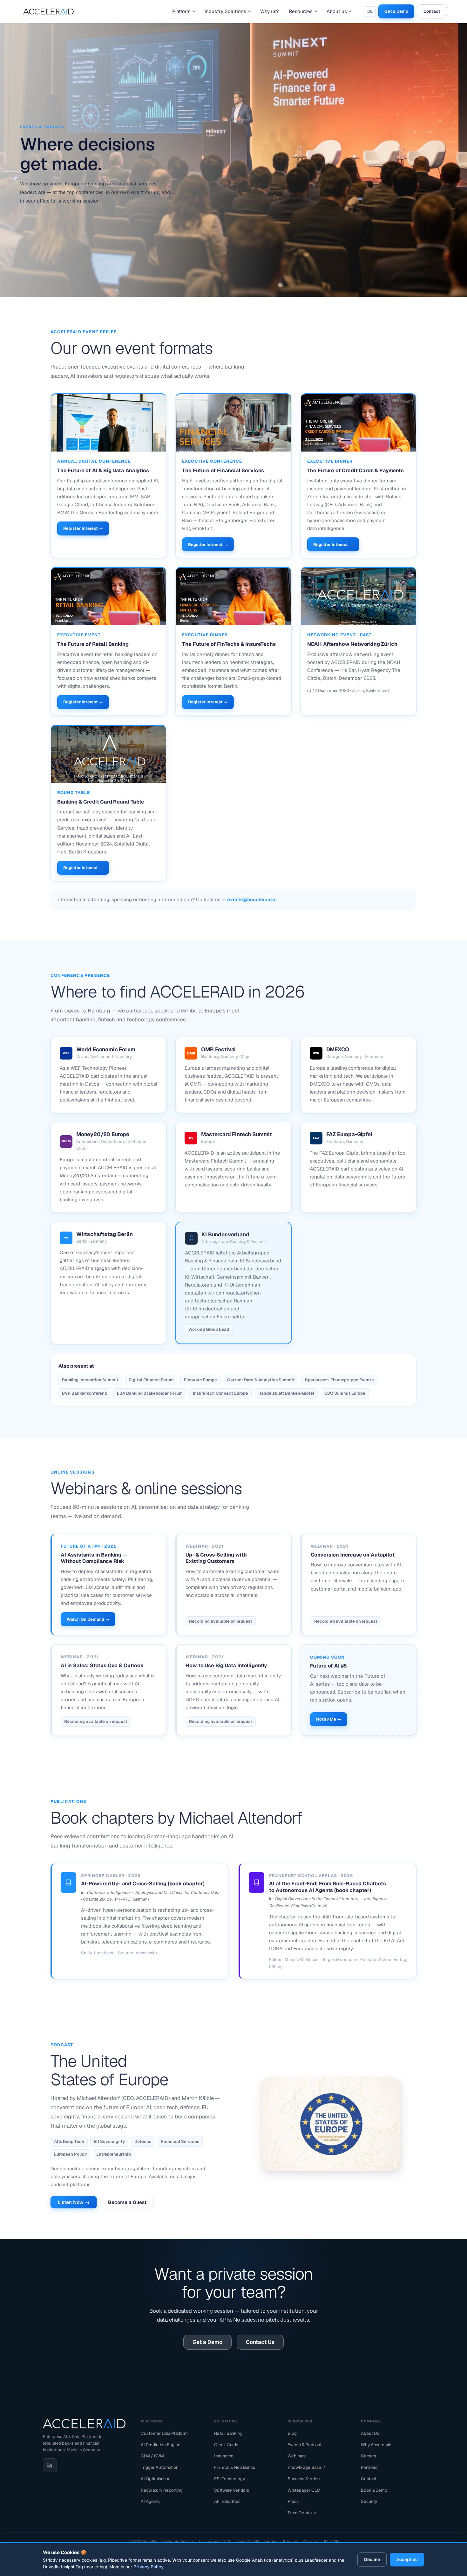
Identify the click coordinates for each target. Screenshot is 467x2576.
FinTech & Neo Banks (235, 2467)
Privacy (290, 2541)
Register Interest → (83, 528)
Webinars (297, 2456)
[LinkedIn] (50, 2465)
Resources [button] (301, 11)
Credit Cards (226, 2445)
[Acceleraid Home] (84, 2424)
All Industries (227, 2501)
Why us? (269, 11)
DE (370, 11)
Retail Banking (228, 2433)
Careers (369, 2456)
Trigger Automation (160, 2467)
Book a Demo (374, 2490)
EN (327, 2541)
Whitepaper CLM (304, 2490)
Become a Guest (127, 2202)
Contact (432, 11)
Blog (292, 2433)
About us (337, 11)
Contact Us (260, 2342)
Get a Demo (396, 11)
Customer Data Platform (164, 2433)
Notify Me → (329, 1719)
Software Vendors (232, 2490)
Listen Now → (74, 2202)
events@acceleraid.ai (252, 899)
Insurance (224, 2456)
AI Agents (150, 2501)
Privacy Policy (149, 2567)
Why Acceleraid (376, 2445)
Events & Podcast (305, 2445)
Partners (369, 2467)
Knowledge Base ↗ (307, 2467)
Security (369, 2501)
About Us (370, 2433)
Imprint (270, 2541)
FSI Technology (230, 2479)
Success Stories (304, 2479)
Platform (181, 11)
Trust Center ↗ (302, 2513)
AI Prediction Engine (161, 2445)
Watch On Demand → (88, 1619)
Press (293, 2501)
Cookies (311, 2541)
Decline (372, 2559)
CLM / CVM (152, 2456)
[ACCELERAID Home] (50, 11)
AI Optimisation (156, 2479)
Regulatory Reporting (162, 2490)
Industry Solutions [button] (225, 11)
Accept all (407, 2559)
